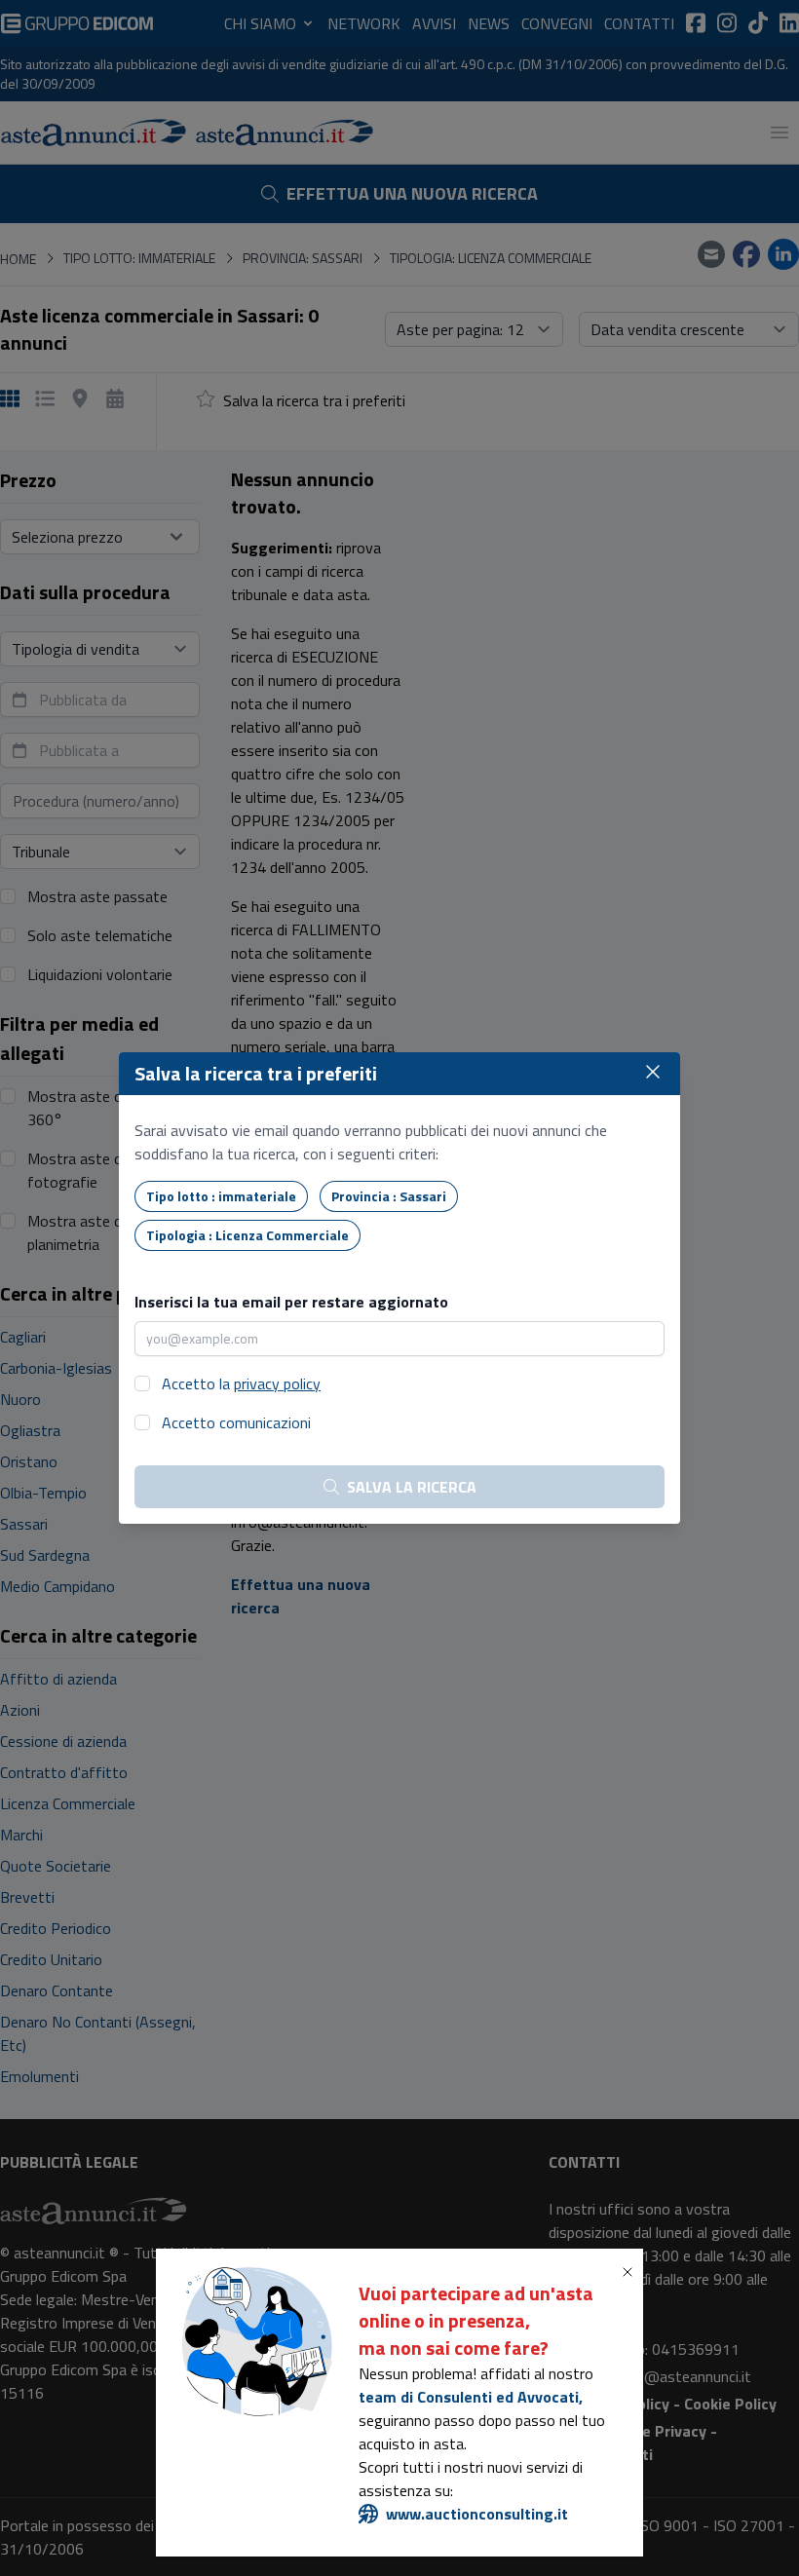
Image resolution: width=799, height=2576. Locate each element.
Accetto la (241, 1383)
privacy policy (277, 1383)
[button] (631, 2272)
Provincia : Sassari (389, 1196)
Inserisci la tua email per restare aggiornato (291, 1302)
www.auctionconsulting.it (477, 2514)
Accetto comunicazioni (236, 1422)
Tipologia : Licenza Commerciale (247, 1235)
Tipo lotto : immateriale (221, 1196)
